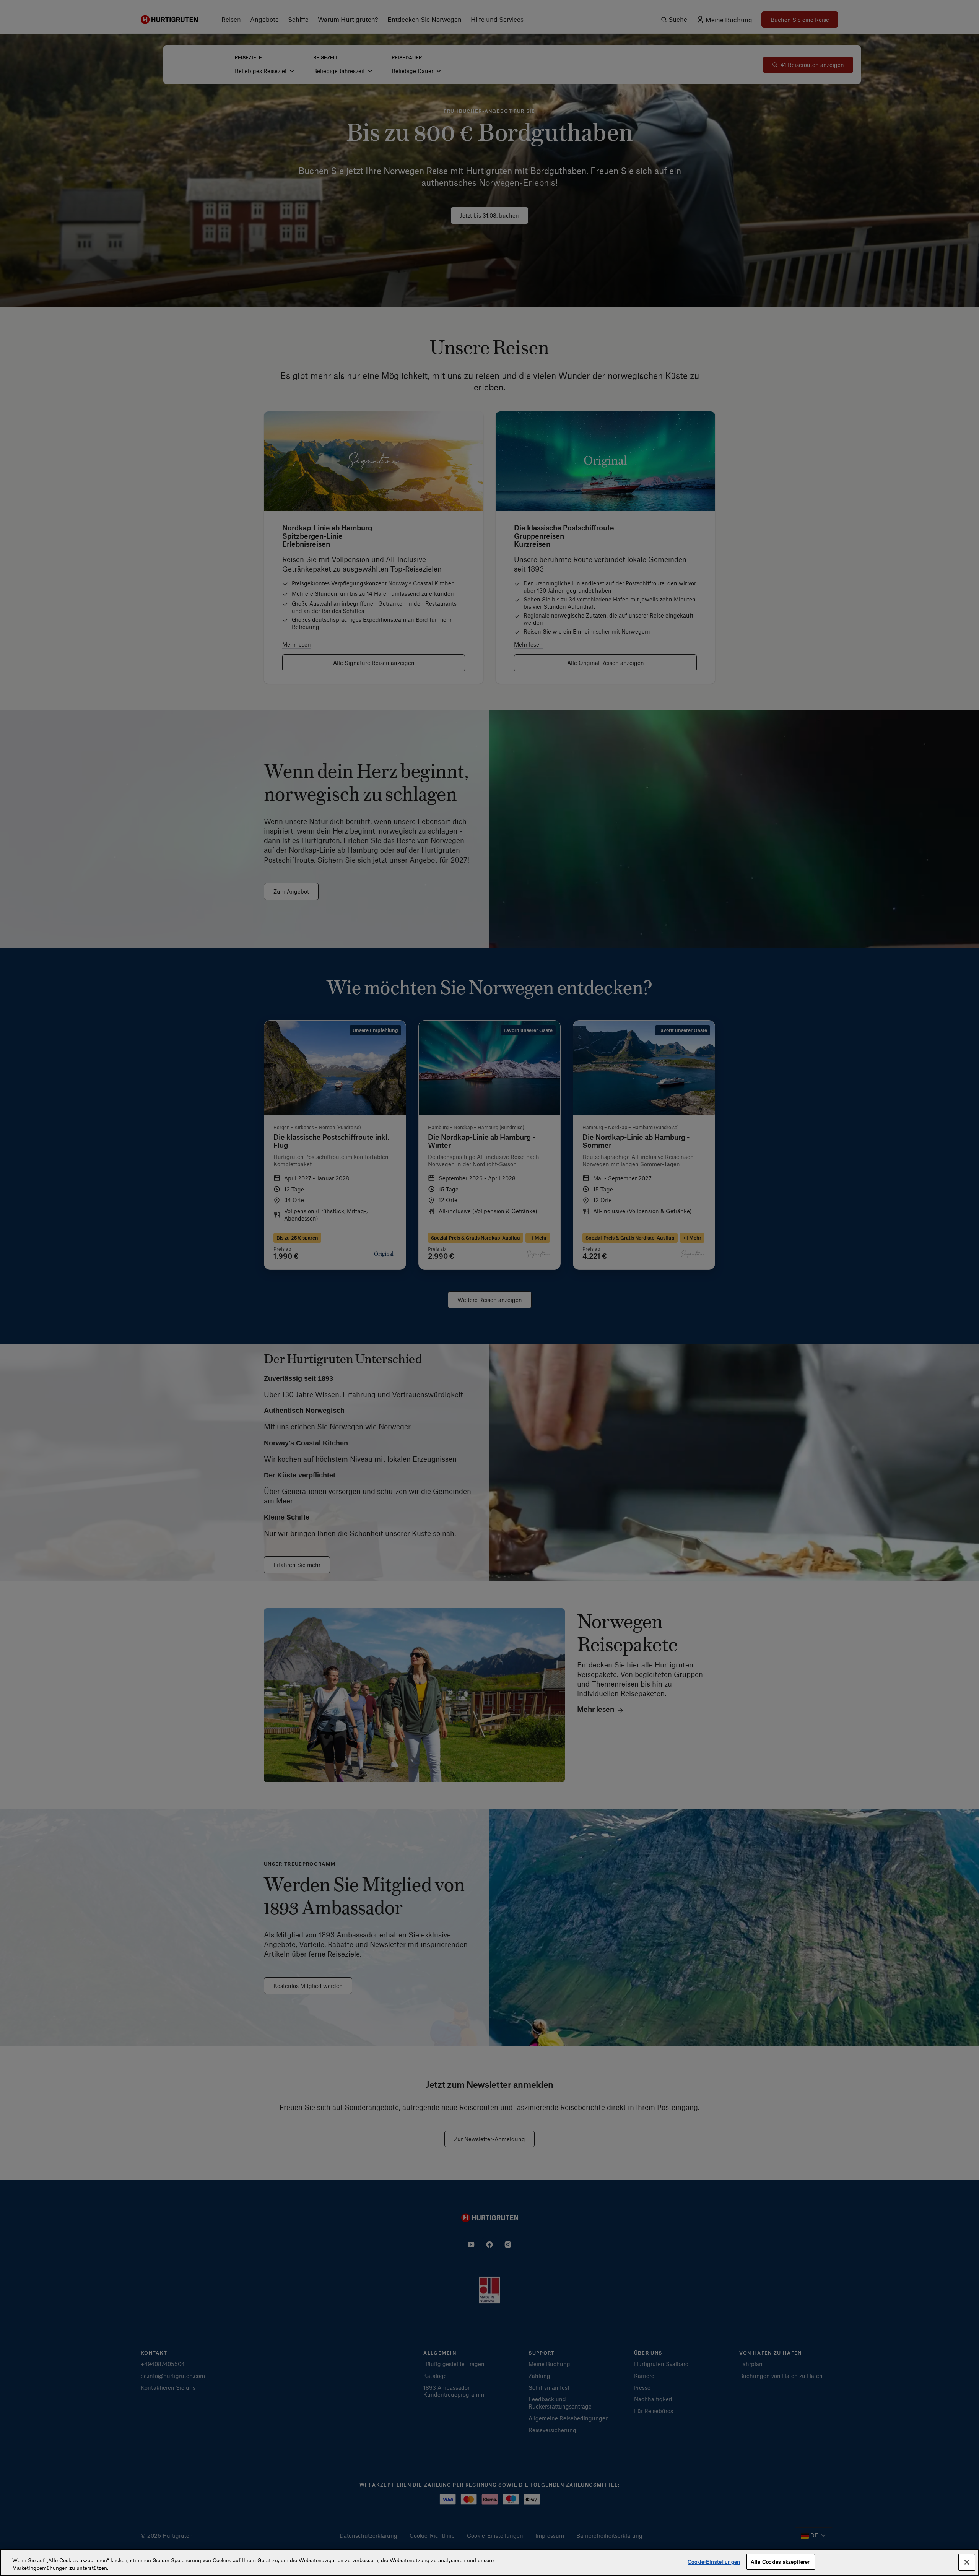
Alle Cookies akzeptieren (781, 2562)
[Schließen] (967, 2562)
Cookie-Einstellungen (714, 2562)
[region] (489, 2562)
